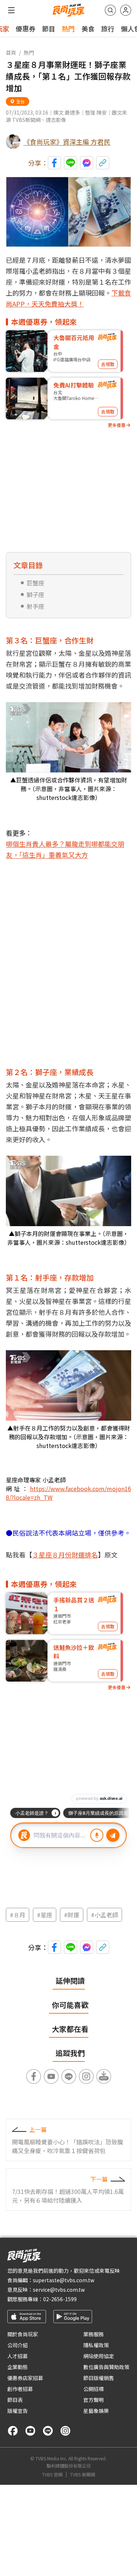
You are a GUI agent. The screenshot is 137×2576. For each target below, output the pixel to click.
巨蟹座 (35, 583)
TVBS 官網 (52, 2475)
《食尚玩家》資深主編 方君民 (67, 142)
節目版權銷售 (99, 2378)
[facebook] (13, 2431)
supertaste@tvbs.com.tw (64, 2280)
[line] (48, 2431)
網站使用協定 (99, 2356)
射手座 (35, 606)
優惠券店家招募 (25, 2378)
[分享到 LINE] (71, 163)
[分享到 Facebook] (54, 163)
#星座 (45, 1915)
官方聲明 (94, 2400)
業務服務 (94, 2334)
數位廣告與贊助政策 (106, 2367)
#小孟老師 (104, 1915)
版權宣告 (18, 2411)
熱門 (68, 28)
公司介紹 (18, 2345)
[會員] (126, 10)
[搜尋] (110, 10)
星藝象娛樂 (96, 2411)
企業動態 (18, 2367)
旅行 (108, 28)
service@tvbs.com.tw (59, 2290)
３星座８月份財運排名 (65, 1555)
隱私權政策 (96, 2345)
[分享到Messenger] (87, 163)
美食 (88, 28)
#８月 (18, 1915)
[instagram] (65, 2431)
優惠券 (26, 28)
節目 (49, 28)
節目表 (15, 2400)
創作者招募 (20, 2389)
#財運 (72, 1915)
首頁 (11, 53)
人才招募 (18, 2356)
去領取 (108, 364)
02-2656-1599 (60, 2299)
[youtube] (30, 2431)
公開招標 (94, 2389)
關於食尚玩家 (23, 2334)
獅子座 (35, 594)
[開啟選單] (11, 10)
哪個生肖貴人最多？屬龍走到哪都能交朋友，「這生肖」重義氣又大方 (65, 849)
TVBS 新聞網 (83, 2475)
